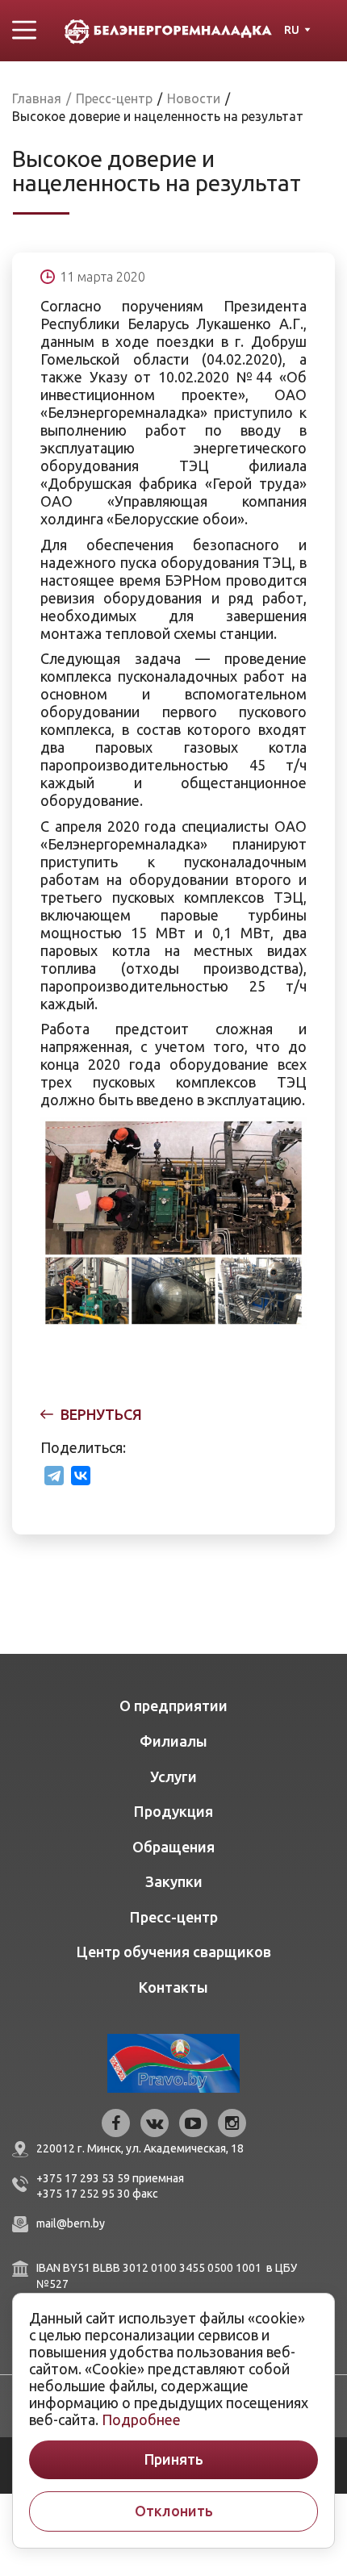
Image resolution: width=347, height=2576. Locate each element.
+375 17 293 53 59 (83, 2178)
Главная (37, 98)
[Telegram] (54, 1476)
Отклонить (174, 2511)
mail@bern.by (71, 2223)
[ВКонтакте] (81, 1476)
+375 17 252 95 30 (83, 2194)
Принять (174, 2459)
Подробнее (141, 2419)
